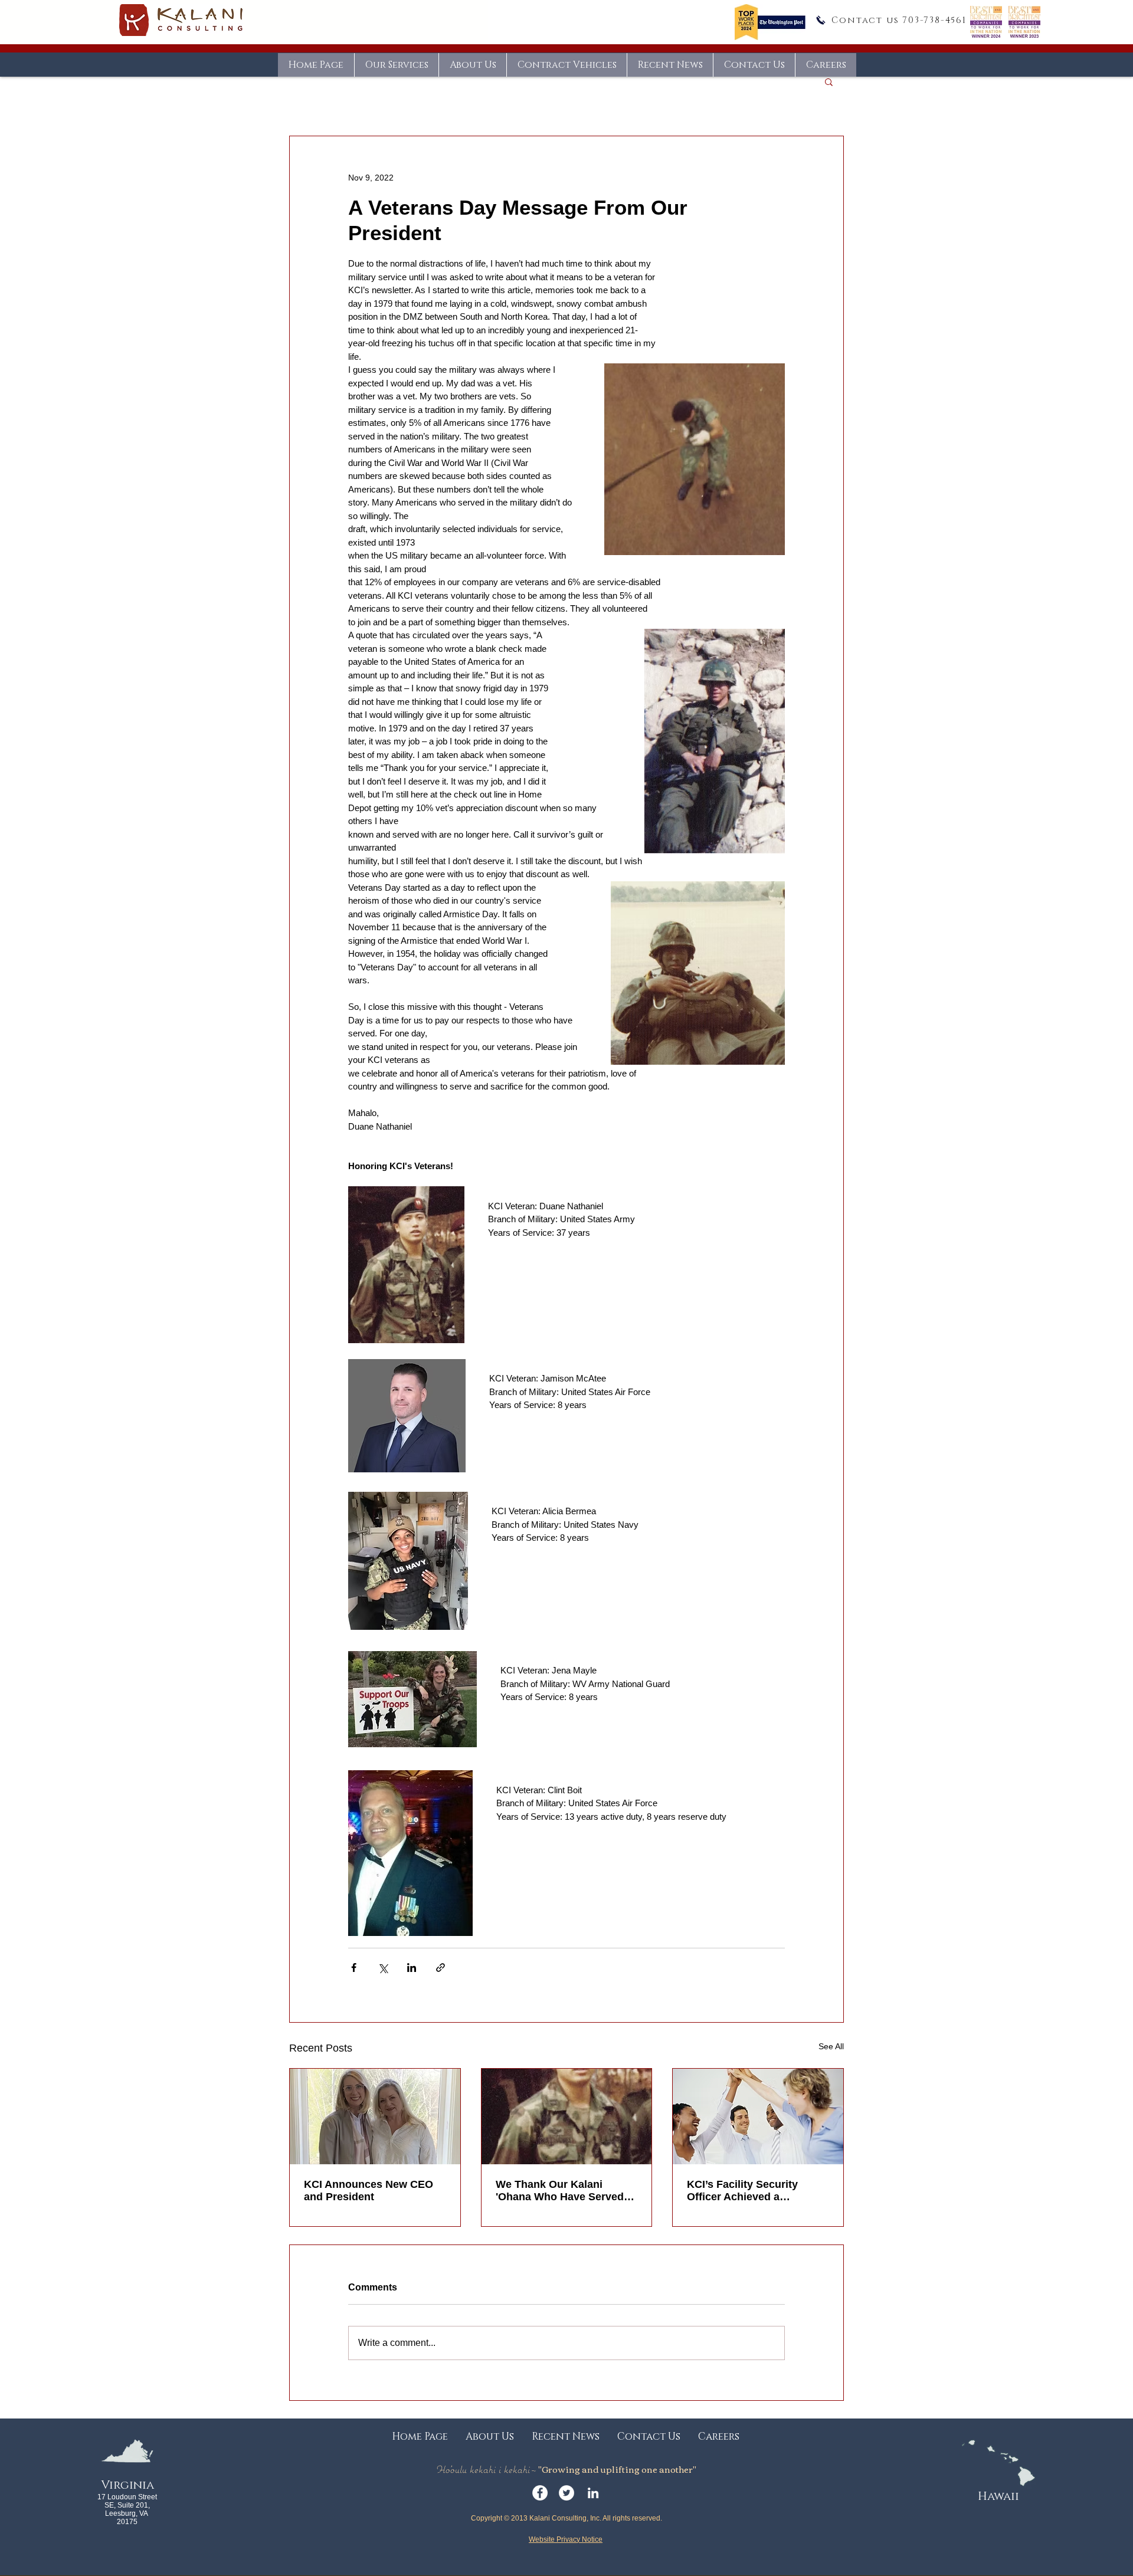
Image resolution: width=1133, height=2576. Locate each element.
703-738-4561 (934, 20)
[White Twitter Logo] (566, 2493)
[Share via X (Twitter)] (383, 1968)
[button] (829, 81)
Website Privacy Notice (566, 2539)
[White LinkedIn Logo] (593, 2493)
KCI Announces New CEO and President (369, 2191)
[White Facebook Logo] (540, 2493)
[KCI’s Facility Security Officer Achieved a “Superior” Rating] (758, 2116)
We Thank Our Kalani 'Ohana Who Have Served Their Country (560, 2191)
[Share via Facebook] (354, 1968)
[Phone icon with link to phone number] (821, 20)
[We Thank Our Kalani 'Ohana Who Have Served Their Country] (567, 2116)
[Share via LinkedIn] (412, 1968)
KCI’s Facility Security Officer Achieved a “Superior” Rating (742, 2191)
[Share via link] (441, 1968)
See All (831, 2046)
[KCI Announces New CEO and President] (375, 2116)
